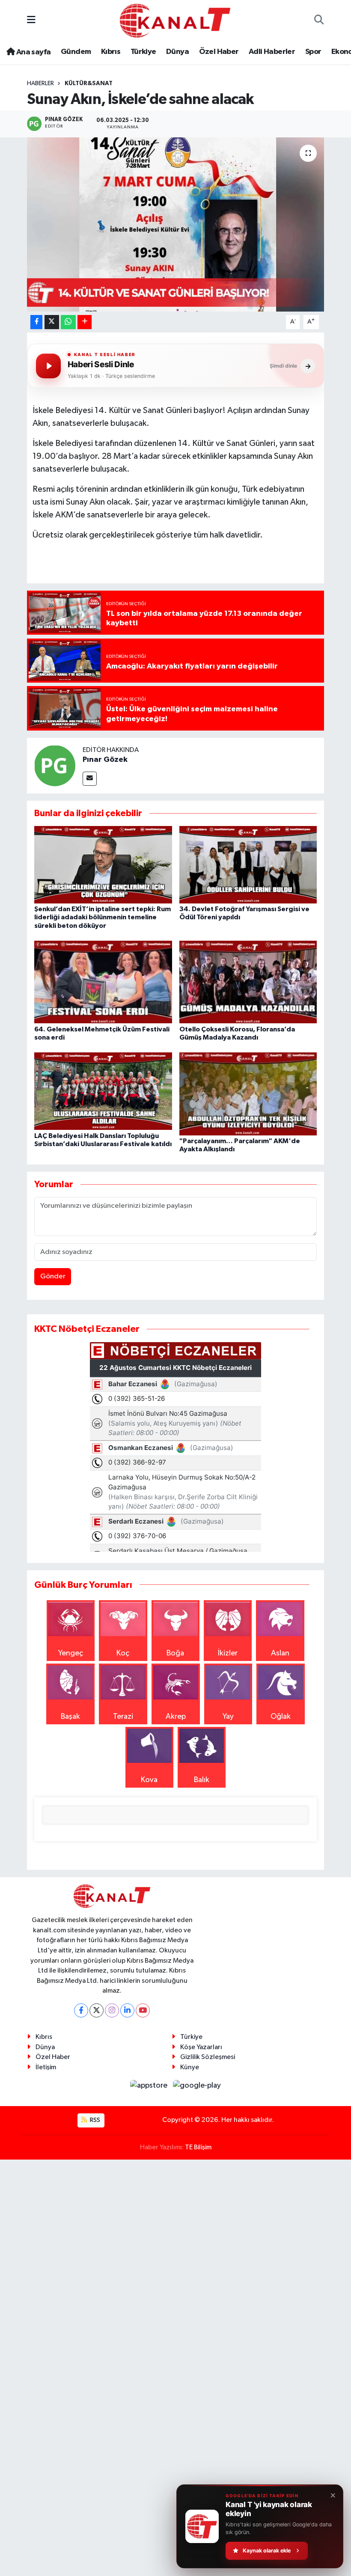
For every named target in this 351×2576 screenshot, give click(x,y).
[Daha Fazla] (85, 322)
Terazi (123, 1717)
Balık (202, 1780)
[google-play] (197, 2086)
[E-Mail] (90, 779)
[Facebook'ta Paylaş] (36, 322)
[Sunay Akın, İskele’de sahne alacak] (176, 224)
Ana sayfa (33, 52)
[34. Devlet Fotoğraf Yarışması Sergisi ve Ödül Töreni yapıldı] (248, 865)
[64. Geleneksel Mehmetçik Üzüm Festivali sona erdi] (103, 982)
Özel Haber (219, 52)
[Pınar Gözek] (55, 765)
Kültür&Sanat (89, 83)
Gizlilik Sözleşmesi (208, 2057)
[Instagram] (112, 2010)
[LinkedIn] (127, 2010)
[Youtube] (143, 2010)
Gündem (76, 52)
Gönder (53, 1276)
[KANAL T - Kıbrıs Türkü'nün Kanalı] (175, 20)
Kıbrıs (111, 52)
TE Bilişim (198, 2147)
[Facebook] (81, 2010)
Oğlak (281, 1717)
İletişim (46, 2067)
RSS (94, 2120)
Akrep (176, 1717)
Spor (313, 52)
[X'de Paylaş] (52, 322)
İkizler (228, 1653)
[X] (97, 2010)
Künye (190, 2067)
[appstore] (150, 2086)
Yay (228, 1717)
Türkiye (143, 52)
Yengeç (71, 1653)
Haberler (40, 83)
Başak (70, 1717)
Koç (123, 1653)
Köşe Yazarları (201, 2047)
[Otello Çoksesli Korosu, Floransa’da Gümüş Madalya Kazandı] (248, 982)
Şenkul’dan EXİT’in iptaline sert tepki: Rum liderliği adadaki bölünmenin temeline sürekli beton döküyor (103, 917)
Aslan (280, 1653)
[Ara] (319, 21)
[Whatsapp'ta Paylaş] (68, 322)
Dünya (177, 52)
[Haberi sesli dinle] (48, 366)
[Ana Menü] (31, 21)
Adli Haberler (272, 52)
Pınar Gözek (105, 760)
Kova (149, 1780)
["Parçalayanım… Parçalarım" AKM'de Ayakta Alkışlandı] (248, 1093)
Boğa (175, 1653)
